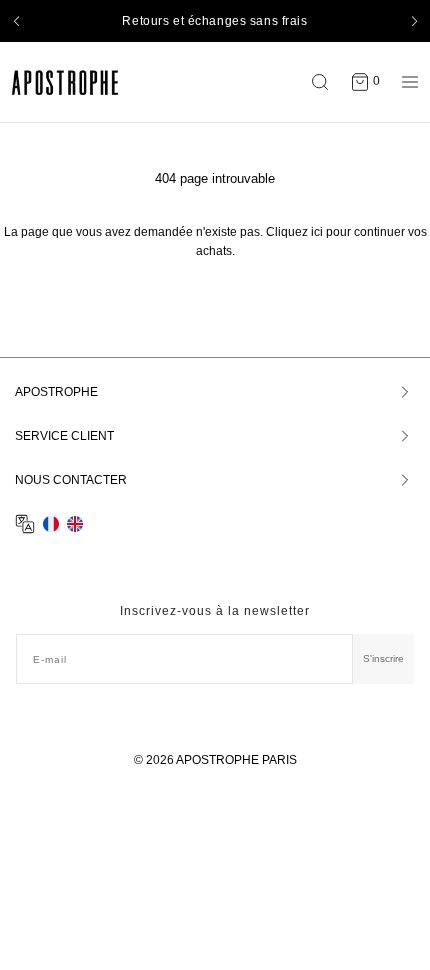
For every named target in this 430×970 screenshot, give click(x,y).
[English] (75, 524)
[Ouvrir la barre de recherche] (325, 82)
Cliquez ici (294, 232)
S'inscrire (383, 658)
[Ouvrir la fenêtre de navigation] (405, 82)
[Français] (51, 524)
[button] (16, 21)
